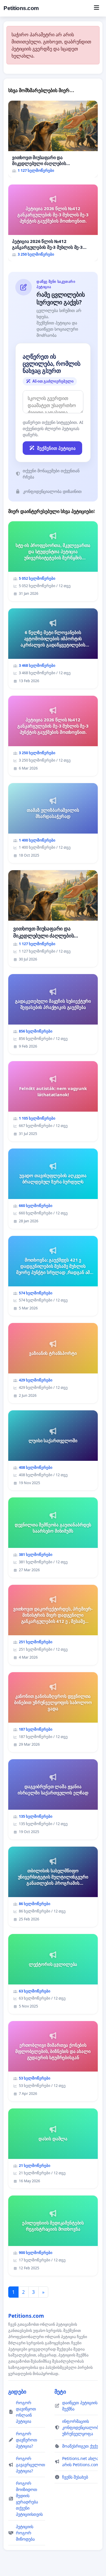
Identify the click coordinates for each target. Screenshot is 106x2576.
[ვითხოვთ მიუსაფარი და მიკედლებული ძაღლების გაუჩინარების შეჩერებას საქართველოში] (53, 139)
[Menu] (96, 8)
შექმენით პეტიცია (56, 448)
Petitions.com (21, 8)
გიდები (17, 2392)
